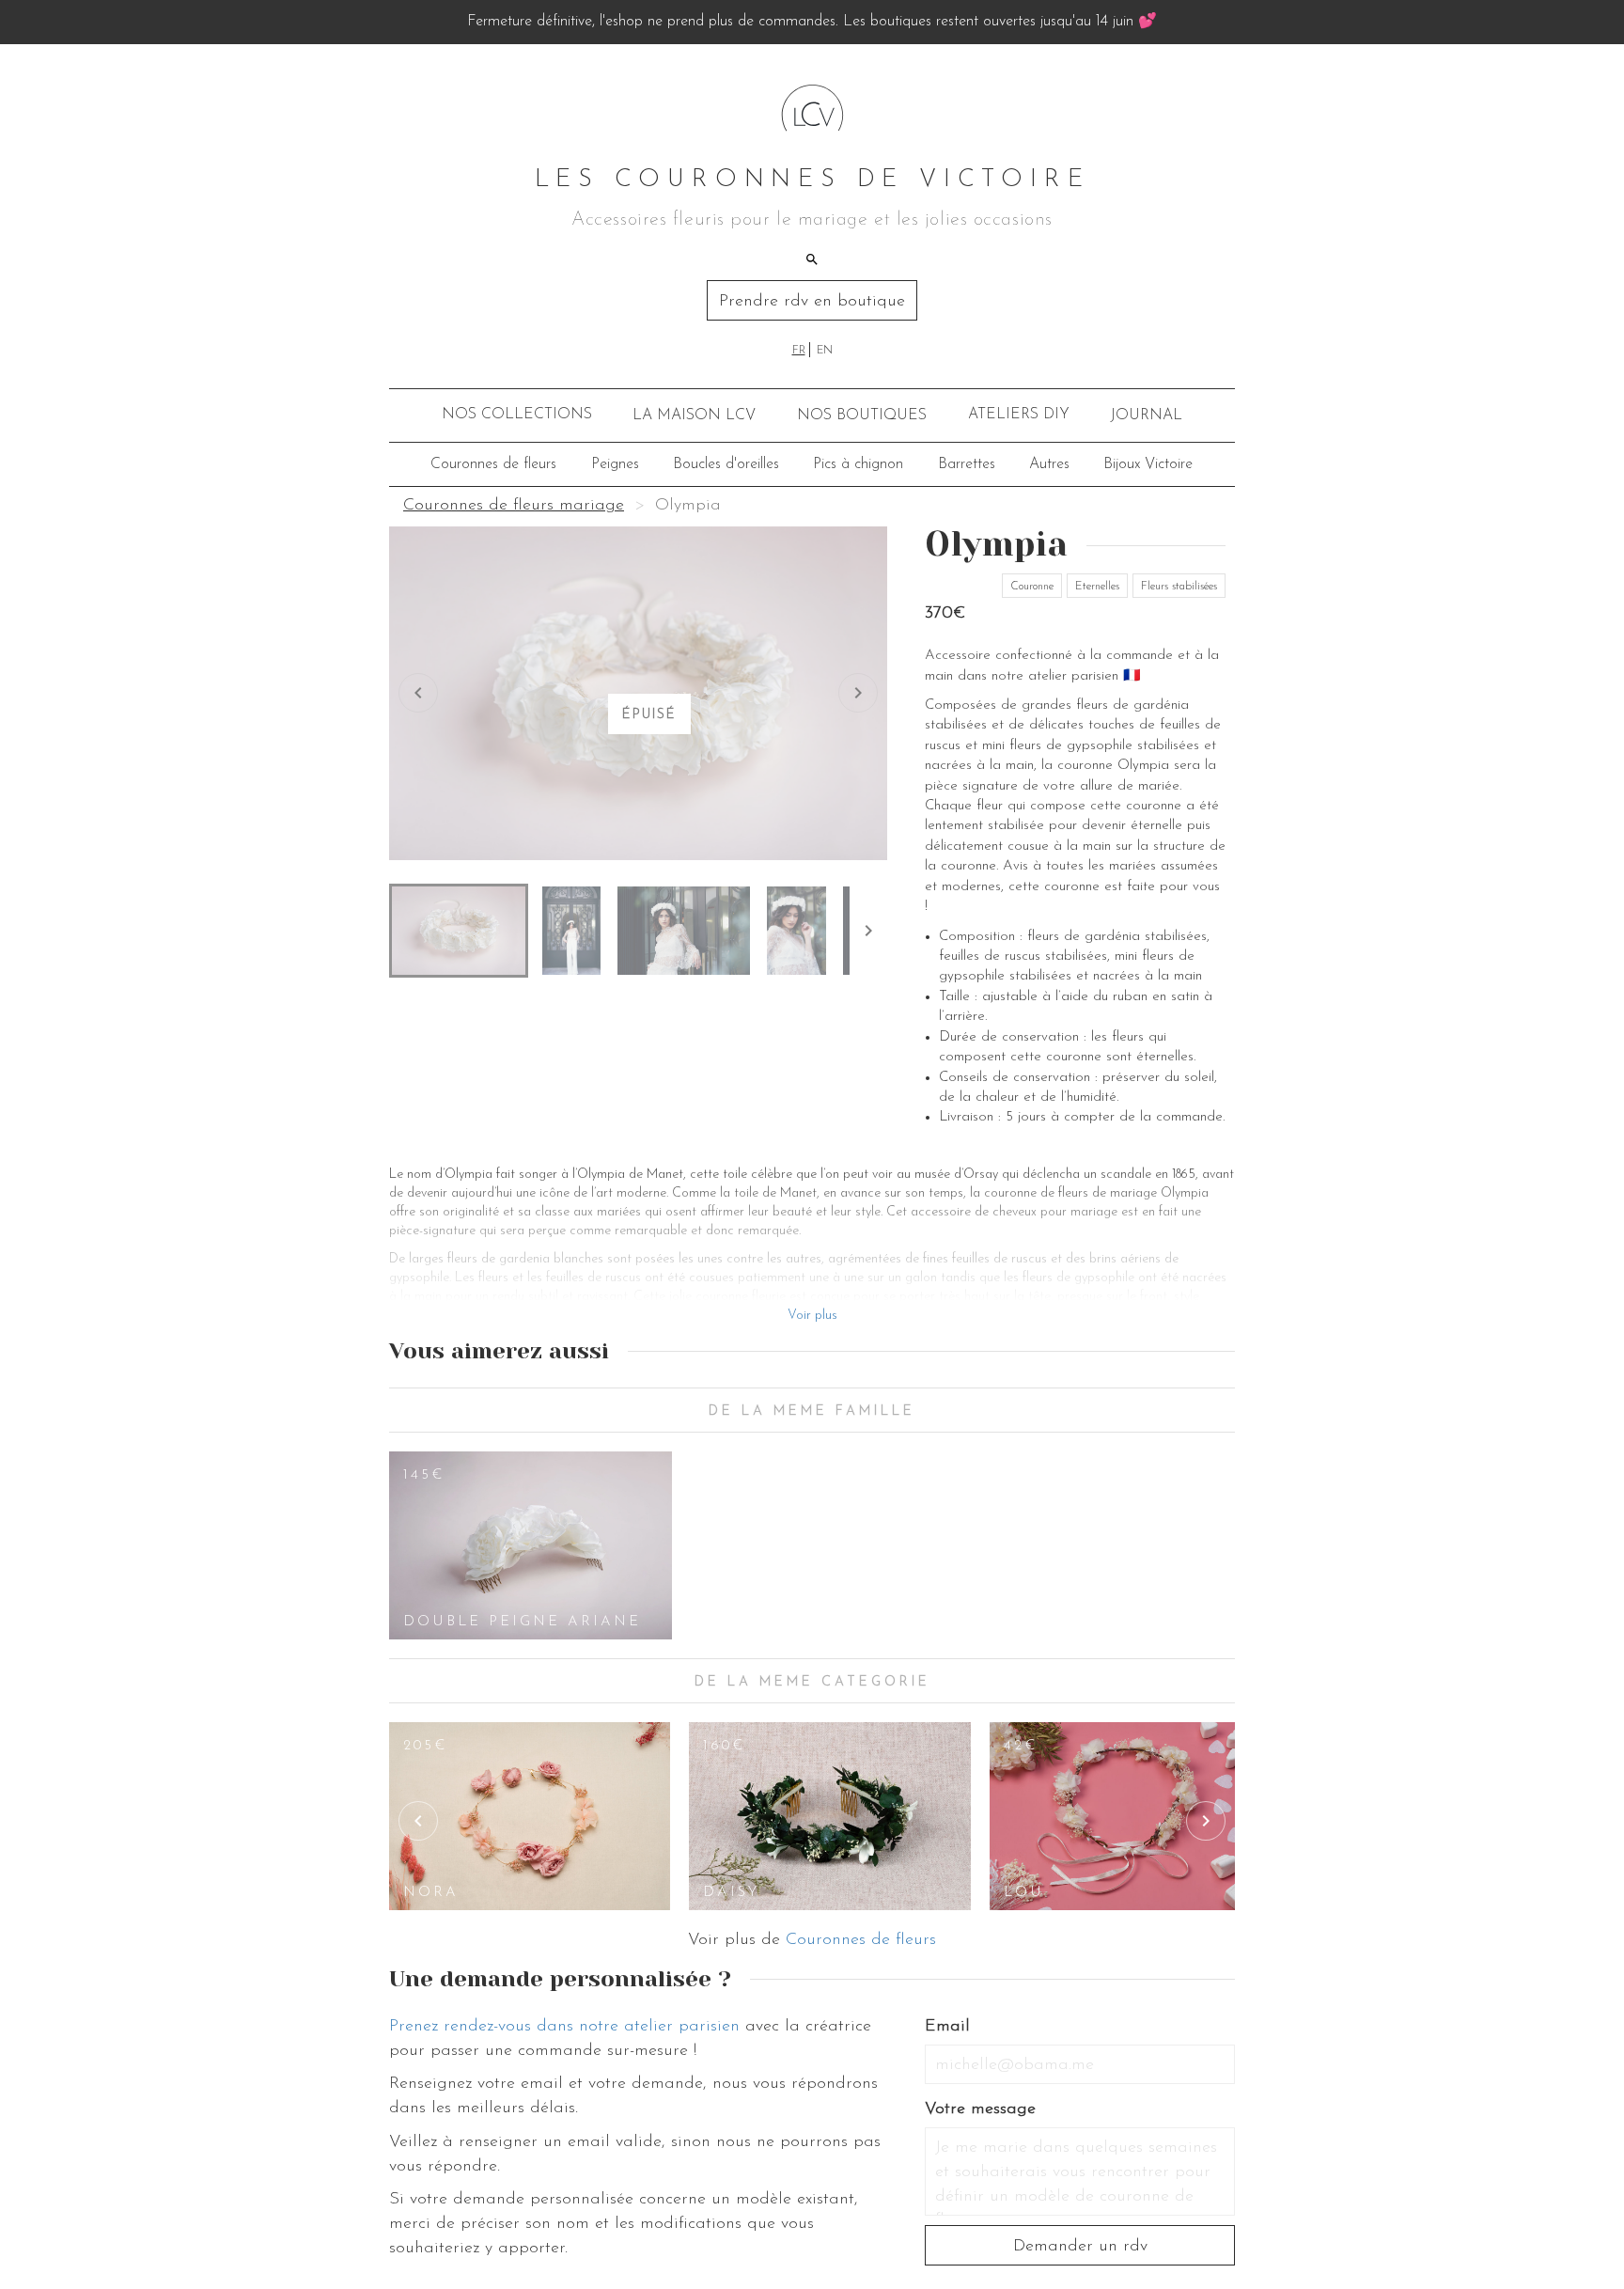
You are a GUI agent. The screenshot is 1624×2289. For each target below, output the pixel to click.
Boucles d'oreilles (726, 464)
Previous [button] (418, 1821)
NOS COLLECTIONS (517, 415)
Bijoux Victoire (1148, 464)
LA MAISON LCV (694, 415)
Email (947, 2027)
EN (825, 351)
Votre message (980, 2109)
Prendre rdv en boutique (812, 302)
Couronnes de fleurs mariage (514, 506)
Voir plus (812, 1316)
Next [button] (1206, 1821)
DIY (1019, 415)
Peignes (615, 464)
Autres (1049, 464)
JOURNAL (1146, 415)
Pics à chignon (858, 464)
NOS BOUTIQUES (862, 415)
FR (799, 351)
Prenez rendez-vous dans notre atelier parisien (564, 2027)
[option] (531, 1545)
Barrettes (967, 464)
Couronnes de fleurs (493, 464)
